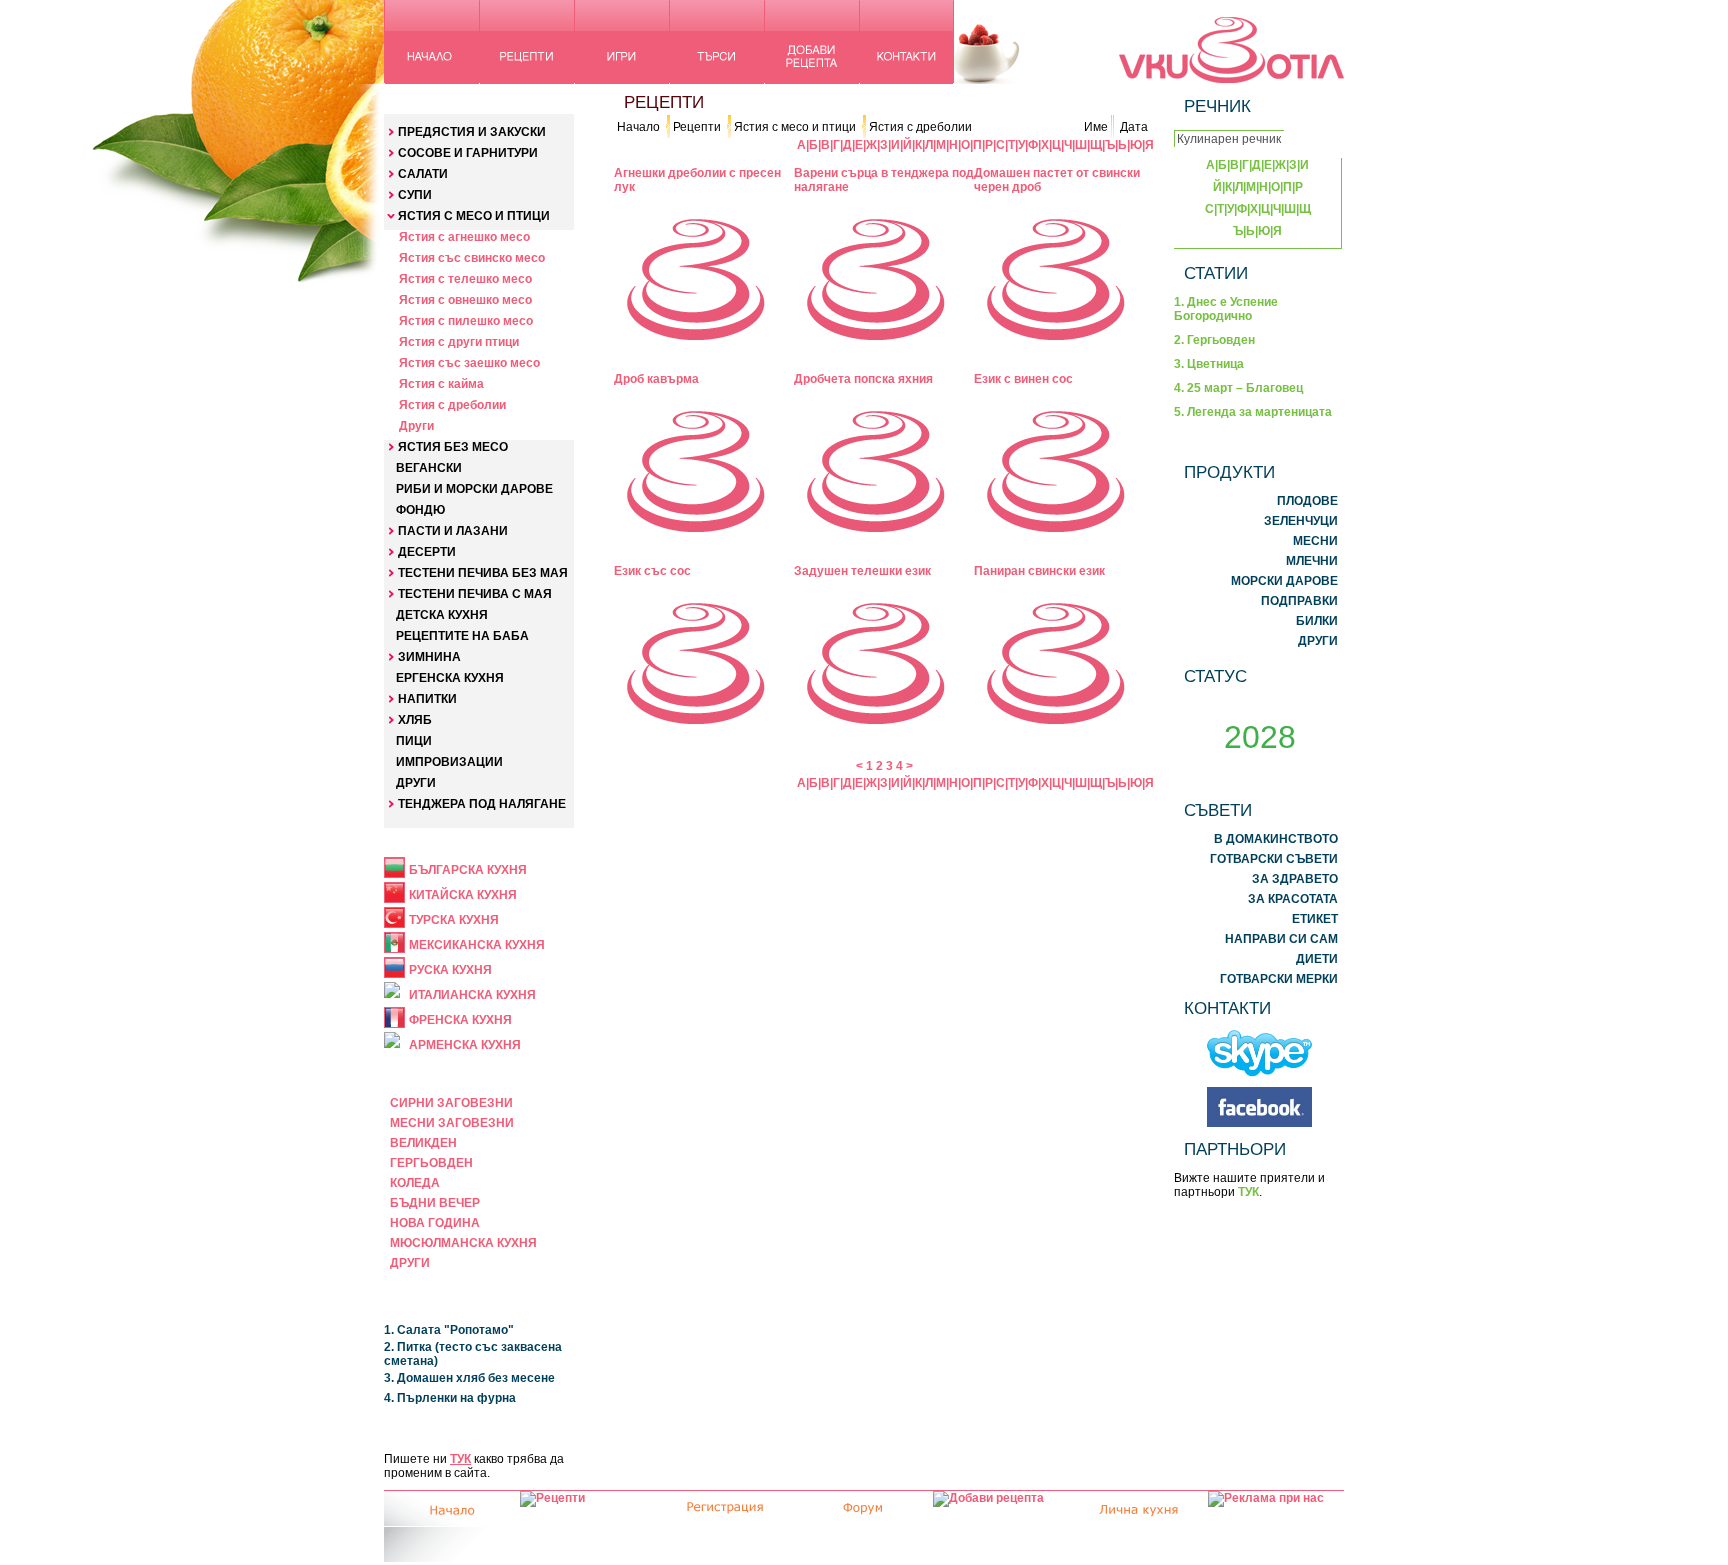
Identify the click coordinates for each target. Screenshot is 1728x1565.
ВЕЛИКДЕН (423, 1143)
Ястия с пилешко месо (466, 321)
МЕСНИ (1315, 541)
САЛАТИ (423, 174)
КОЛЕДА (415, 1183)
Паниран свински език (1039, 571)
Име (1096, 127)
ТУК (460, 1459)
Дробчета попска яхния (863, 379)
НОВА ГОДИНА (435, 1223)
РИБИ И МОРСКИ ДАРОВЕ (474, 489)
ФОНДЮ (420, 510)
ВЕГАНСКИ (429, 468)
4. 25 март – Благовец (1238, 388)
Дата (1134, 127)
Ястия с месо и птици (795, 127)
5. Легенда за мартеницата (1253, 412)
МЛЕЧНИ (1312, 561)
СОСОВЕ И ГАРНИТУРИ (468, 153)
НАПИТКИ (427, 699)
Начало (638, 127)
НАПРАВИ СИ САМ (1281, 939)
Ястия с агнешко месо (464, 237)
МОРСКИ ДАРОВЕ (1284, 581)
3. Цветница (1209, 364)
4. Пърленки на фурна (450, 1398)
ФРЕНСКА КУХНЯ (460, 1020)
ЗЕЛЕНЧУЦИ (1301, 521)
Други (416, 426)
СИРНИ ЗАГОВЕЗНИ (451, 1103)
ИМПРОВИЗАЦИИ (449, 762)
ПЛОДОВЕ (1307, 501)
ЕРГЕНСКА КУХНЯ (450, 678)
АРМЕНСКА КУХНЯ (465, 1045)
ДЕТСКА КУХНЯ (442, 615)
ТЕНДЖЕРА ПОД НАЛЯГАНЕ (482, 804)
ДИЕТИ (1317, 959)
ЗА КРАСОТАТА (1293, 899)
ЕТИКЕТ (1315, 919)
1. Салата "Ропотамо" (449, 1330)
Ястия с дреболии (452, 405)
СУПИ (415, 195)
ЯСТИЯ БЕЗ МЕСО (453, 447)
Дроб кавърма (656, 379)
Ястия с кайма (441, 384)
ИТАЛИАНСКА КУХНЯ (472, 995)
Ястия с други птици (459, 342)
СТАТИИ (1216, 273)
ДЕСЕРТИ (427, 552)
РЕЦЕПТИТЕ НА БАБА (462, 636)
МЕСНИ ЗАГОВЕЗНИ (452, 1123)
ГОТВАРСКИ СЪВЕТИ (1274, 859)
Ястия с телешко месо (465, 279)
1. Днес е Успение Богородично (1226, 309)
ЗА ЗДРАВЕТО (1295, 879)
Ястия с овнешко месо (465, 300)
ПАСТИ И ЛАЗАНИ (453, 531)
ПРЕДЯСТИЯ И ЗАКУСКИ (472, 132)
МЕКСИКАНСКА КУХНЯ (477, 945)
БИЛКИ (1317, 621)
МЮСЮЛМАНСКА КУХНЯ (463, 1243)
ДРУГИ (416, 783)
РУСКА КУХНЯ (450, 970)
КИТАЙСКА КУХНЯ (463, 895)
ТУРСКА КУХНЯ (454, 920)
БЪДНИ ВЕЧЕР (435, 1203)
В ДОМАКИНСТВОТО (1276, 839)
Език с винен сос (1023, 379)
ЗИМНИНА (429, 657)
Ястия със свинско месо (472, 258)
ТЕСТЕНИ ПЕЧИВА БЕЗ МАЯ (483, 573)
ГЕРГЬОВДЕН (431, 1163)
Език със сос (652, 571)
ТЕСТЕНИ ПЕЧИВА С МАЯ (475, 594)
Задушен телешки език (862, 571)
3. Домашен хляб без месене (469, 1378)
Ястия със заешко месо (469, 363)
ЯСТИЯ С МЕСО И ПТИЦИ (474, 216)
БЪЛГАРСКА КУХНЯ (468, 870)
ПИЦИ (414, 741)
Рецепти (697, 127)
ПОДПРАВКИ (1299, 601)
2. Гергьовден (1214, 340)
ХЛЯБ (415, 720)
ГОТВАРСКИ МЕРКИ (1279, 979)
